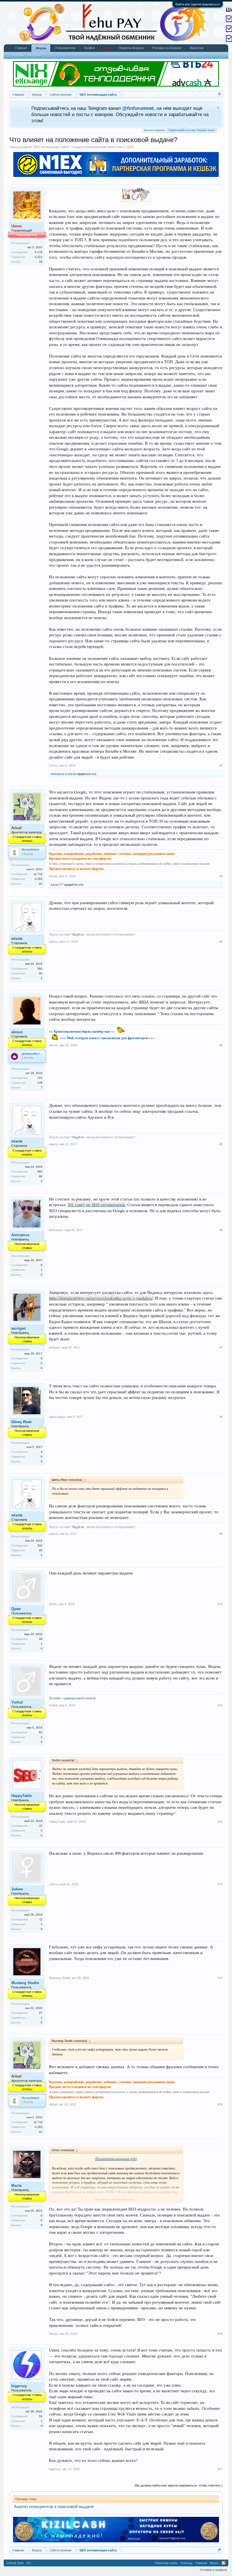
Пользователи (65, 48)
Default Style (15, 2563)
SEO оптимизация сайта (51, 147)
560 (40, 969)
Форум (41, 48)
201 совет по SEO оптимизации (96, 1205)
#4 (221, 1045)
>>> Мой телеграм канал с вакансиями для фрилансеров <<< (107, 1038)
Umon (111, 147)
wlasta (17, 939)
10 (41, 1826)
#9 (221, 1534)
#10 (220, 1604)
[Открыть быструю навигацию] (219, 94)
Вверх (214, 2563)
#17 (220, 2469)
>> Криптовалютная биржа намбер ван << (82, 1031)
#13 (220, 1884)
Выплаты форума (155, 130)
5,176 (39, 252)
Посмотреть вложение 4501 (116, 2159)
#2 (221, 876)
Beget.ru (79, 934)
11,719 (38, 874)
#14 (220, 1978)
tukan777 (57, 885)
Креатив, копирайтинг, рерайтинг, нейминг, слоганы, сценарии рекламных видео (112, 854)
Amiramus (58, 774)
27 (41, 2013)
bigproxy (19, 2386)
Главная (21, 48)
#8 (221, 1417)
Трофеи (89, 48)
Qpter (16, 1609)
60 (41, 1732)
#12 (220, 1822)
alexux (17, 1032)
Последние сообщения (25, 55)
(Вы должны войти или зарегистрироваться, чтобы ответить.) (179, 2485)
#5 (221, 1144)
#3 (221, 942)
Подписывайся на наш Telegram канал (192, 130)
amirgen (19, 1328)
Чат (107, 48)
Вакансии (197, 48)
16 (41, 262)
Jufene (17, 1889)
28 (41, 1639)
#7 (221, 1347)
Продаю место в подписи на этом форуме (80, 858)
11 (41, 1919)
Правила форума (131, 48)
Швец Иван (22, 1422)
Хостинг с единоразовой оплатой (72, 1698)
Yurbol (17, 1702)
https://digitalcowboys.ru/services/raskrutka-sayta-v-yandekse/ (101, 1298)
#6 (221, 1230)
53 (41, 2416)
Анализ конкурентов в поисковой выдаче (54, 2507)
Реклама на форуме (167, 48)
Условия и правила (213, 2570)
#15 (220, 2104)
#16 (220, 2334)
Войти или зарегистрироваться (198, 4)
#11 (220, 1705)
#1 (221, 765)
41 (41, 884)
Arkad (72, 774)
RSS (224, 2563)
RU (29, 2563)
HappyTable (22, 1796)
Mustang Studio (25, 1983)
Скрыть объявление (218, 108)
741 (40, 1078)
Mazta (16, 2185)
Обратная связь (166, 2563)
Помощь (187, 2563)
